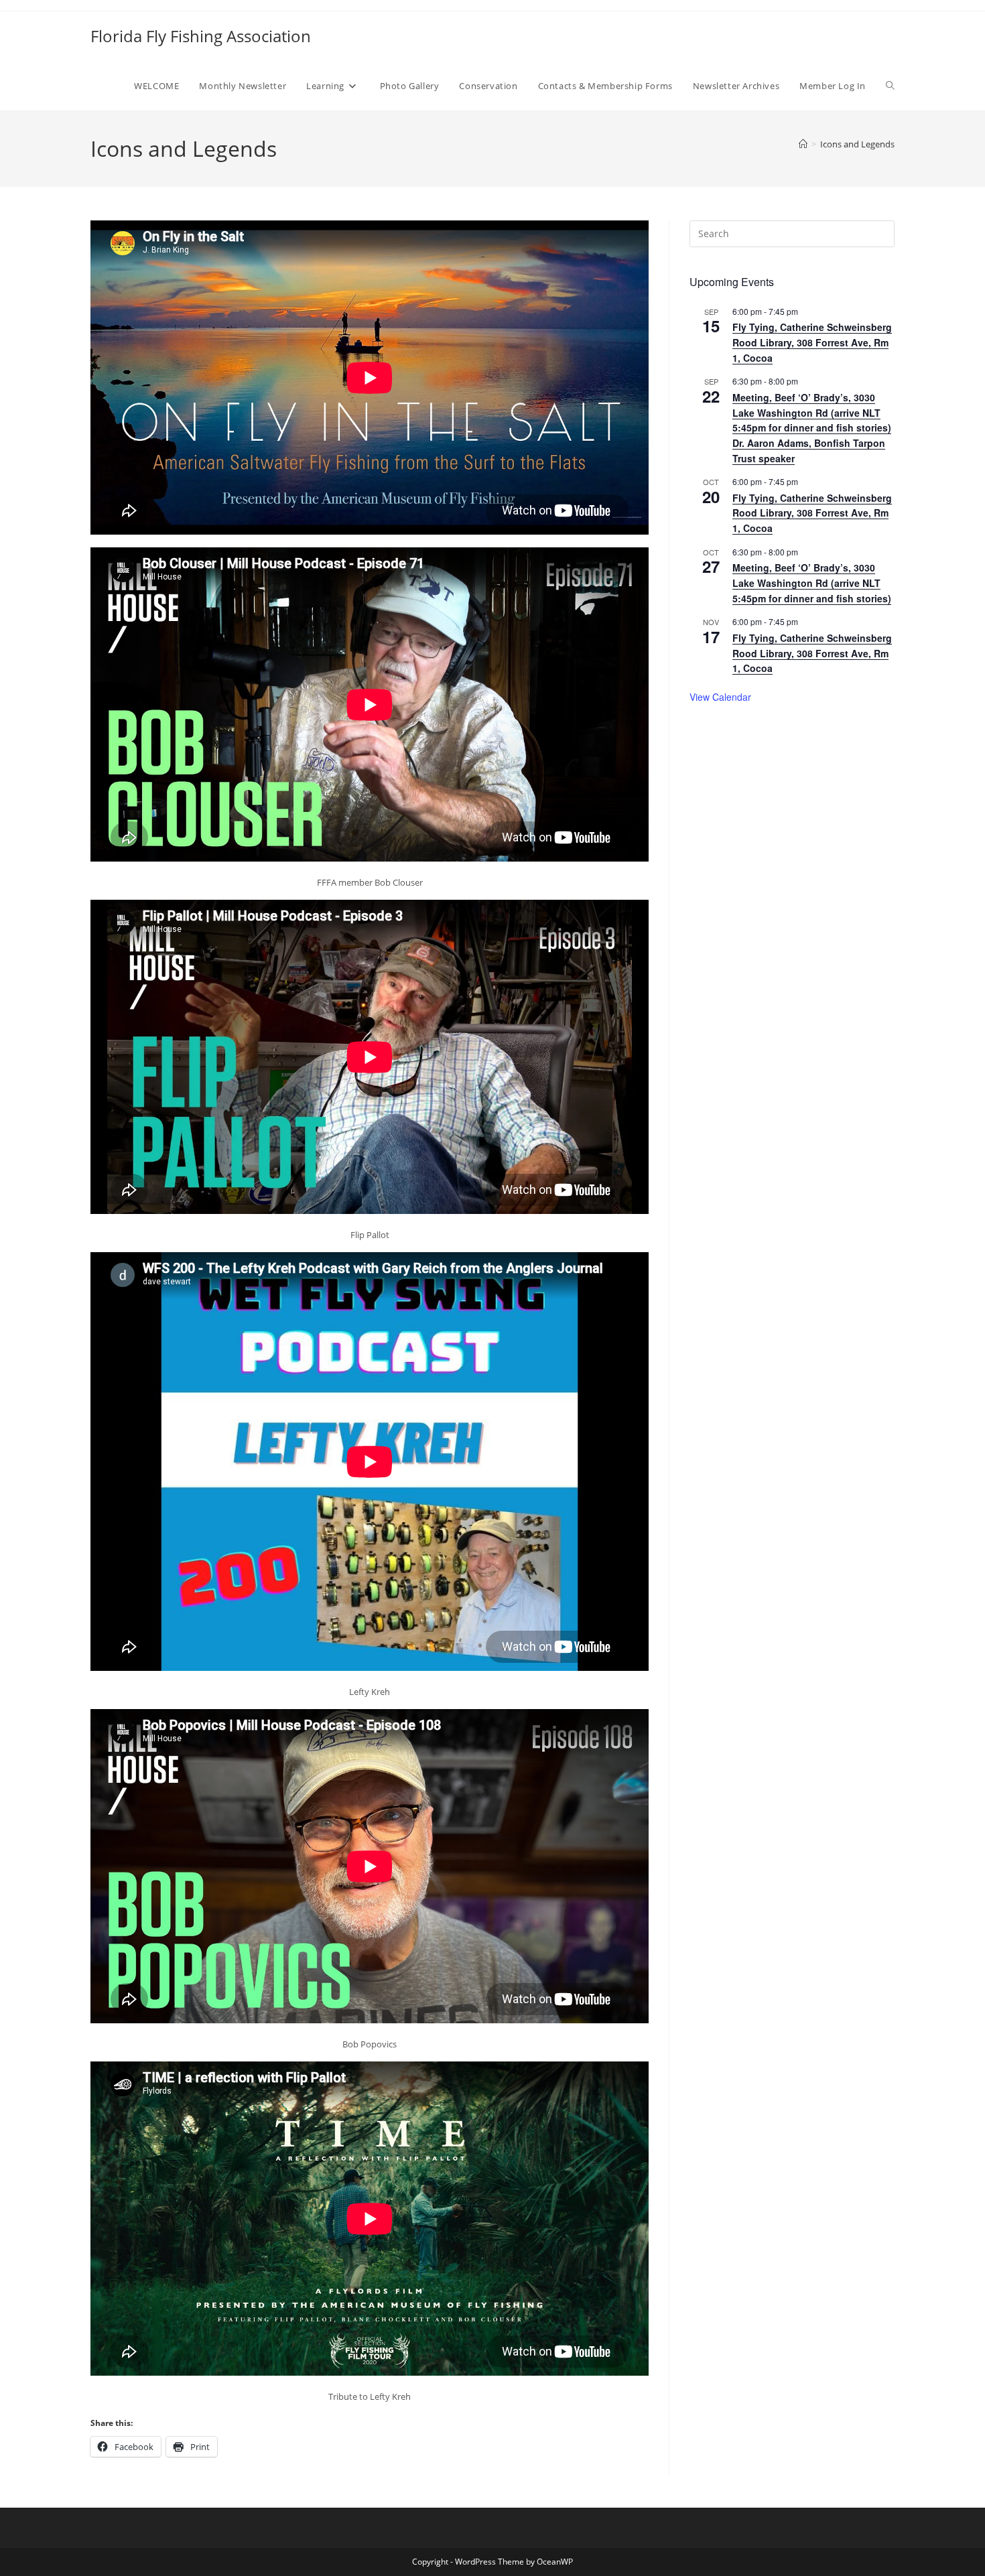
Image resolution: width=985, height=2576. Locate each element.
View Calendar (720, 697)
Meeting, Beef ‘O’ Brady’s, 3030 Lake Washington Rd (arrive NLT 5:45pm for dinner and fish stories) (812, 583)
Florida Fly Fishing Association (201, 36)
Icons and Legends (857, 144)
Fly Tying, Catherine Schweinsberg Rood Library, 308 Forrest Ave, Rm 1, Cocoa (812, 342)
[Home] (803, 144)
